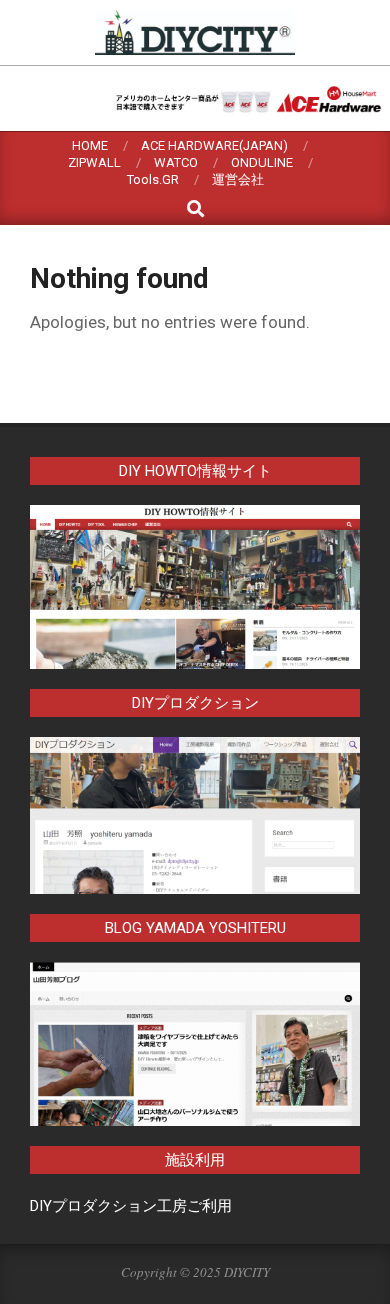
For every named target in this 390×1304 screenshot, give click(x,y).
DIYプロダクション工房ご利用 (131, 1206)
